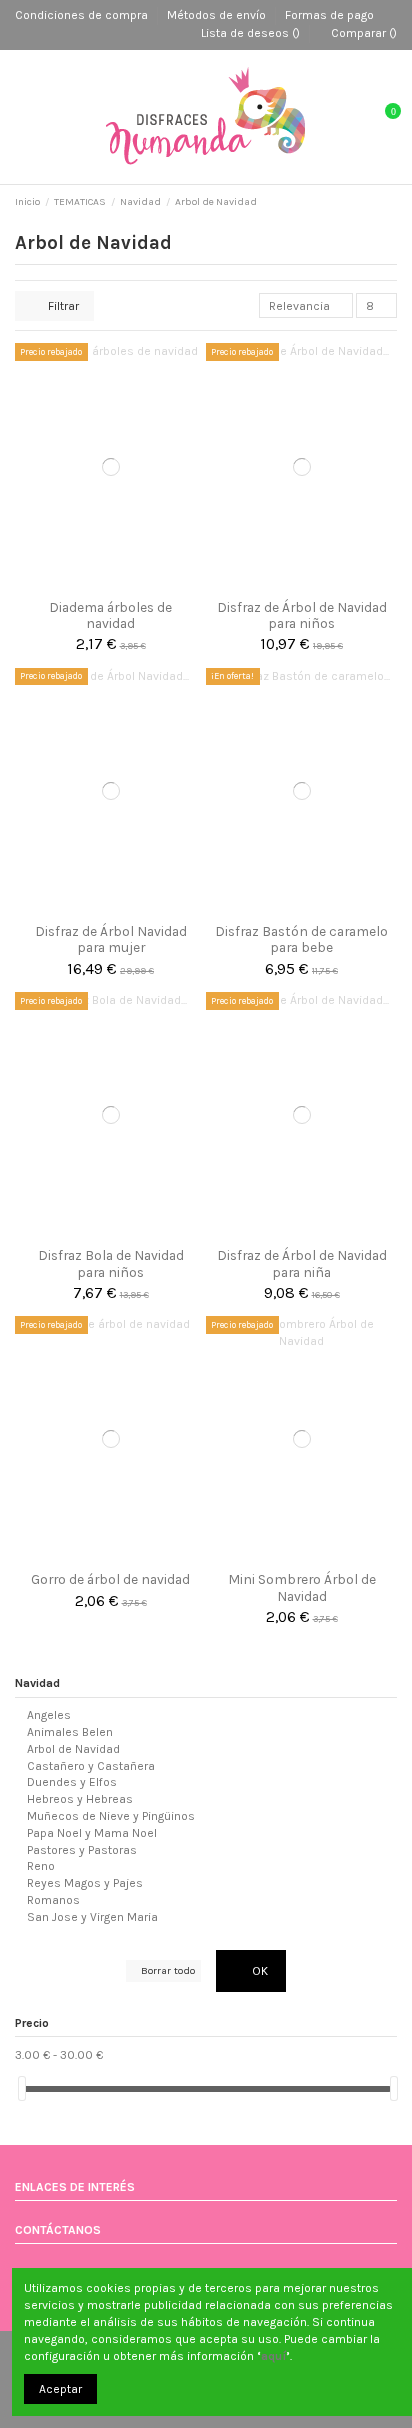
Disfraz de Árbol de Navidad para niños (302, 615)
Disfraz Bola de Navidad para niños (111, 1263)
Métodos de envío (218, 15)
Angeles (49, 1715)
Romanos (53, 1900)
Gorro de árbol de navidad (110, 1579)
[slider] (22, 2088)
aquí (273, 2356)
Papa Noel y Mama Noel (92, 1833)
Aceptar (60, 2389)
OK (258, 1971)
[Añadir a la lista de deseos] (90, 584)
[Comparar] (110, 584)
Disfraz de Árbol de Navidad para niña (302, 1263)
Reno (41, 1866)
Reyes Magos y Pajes (85, 1883)
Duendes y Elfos (72, 1782)
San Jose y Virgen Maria (92, 1917)
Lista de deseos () (250, 33)
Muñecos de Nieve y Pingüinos (111, 1816)
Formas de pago (329, 15)
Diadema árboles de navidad (110, 615)
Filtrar (62, 306)
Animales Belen (70, 1732)
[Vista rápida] (131, 584)
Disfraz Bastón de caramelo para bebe (301, 939)
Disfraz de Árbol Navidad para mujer (111, 939)
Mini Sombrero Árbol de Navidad (302, 1587)
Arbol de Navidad (73, 1749)
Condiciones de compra (83, 15)
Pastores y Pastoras (82, 1850)
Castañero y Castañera (91, 1766)
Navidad (37, 1683)
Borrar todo (168, 1970)
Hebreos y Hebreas (80, 1799)
